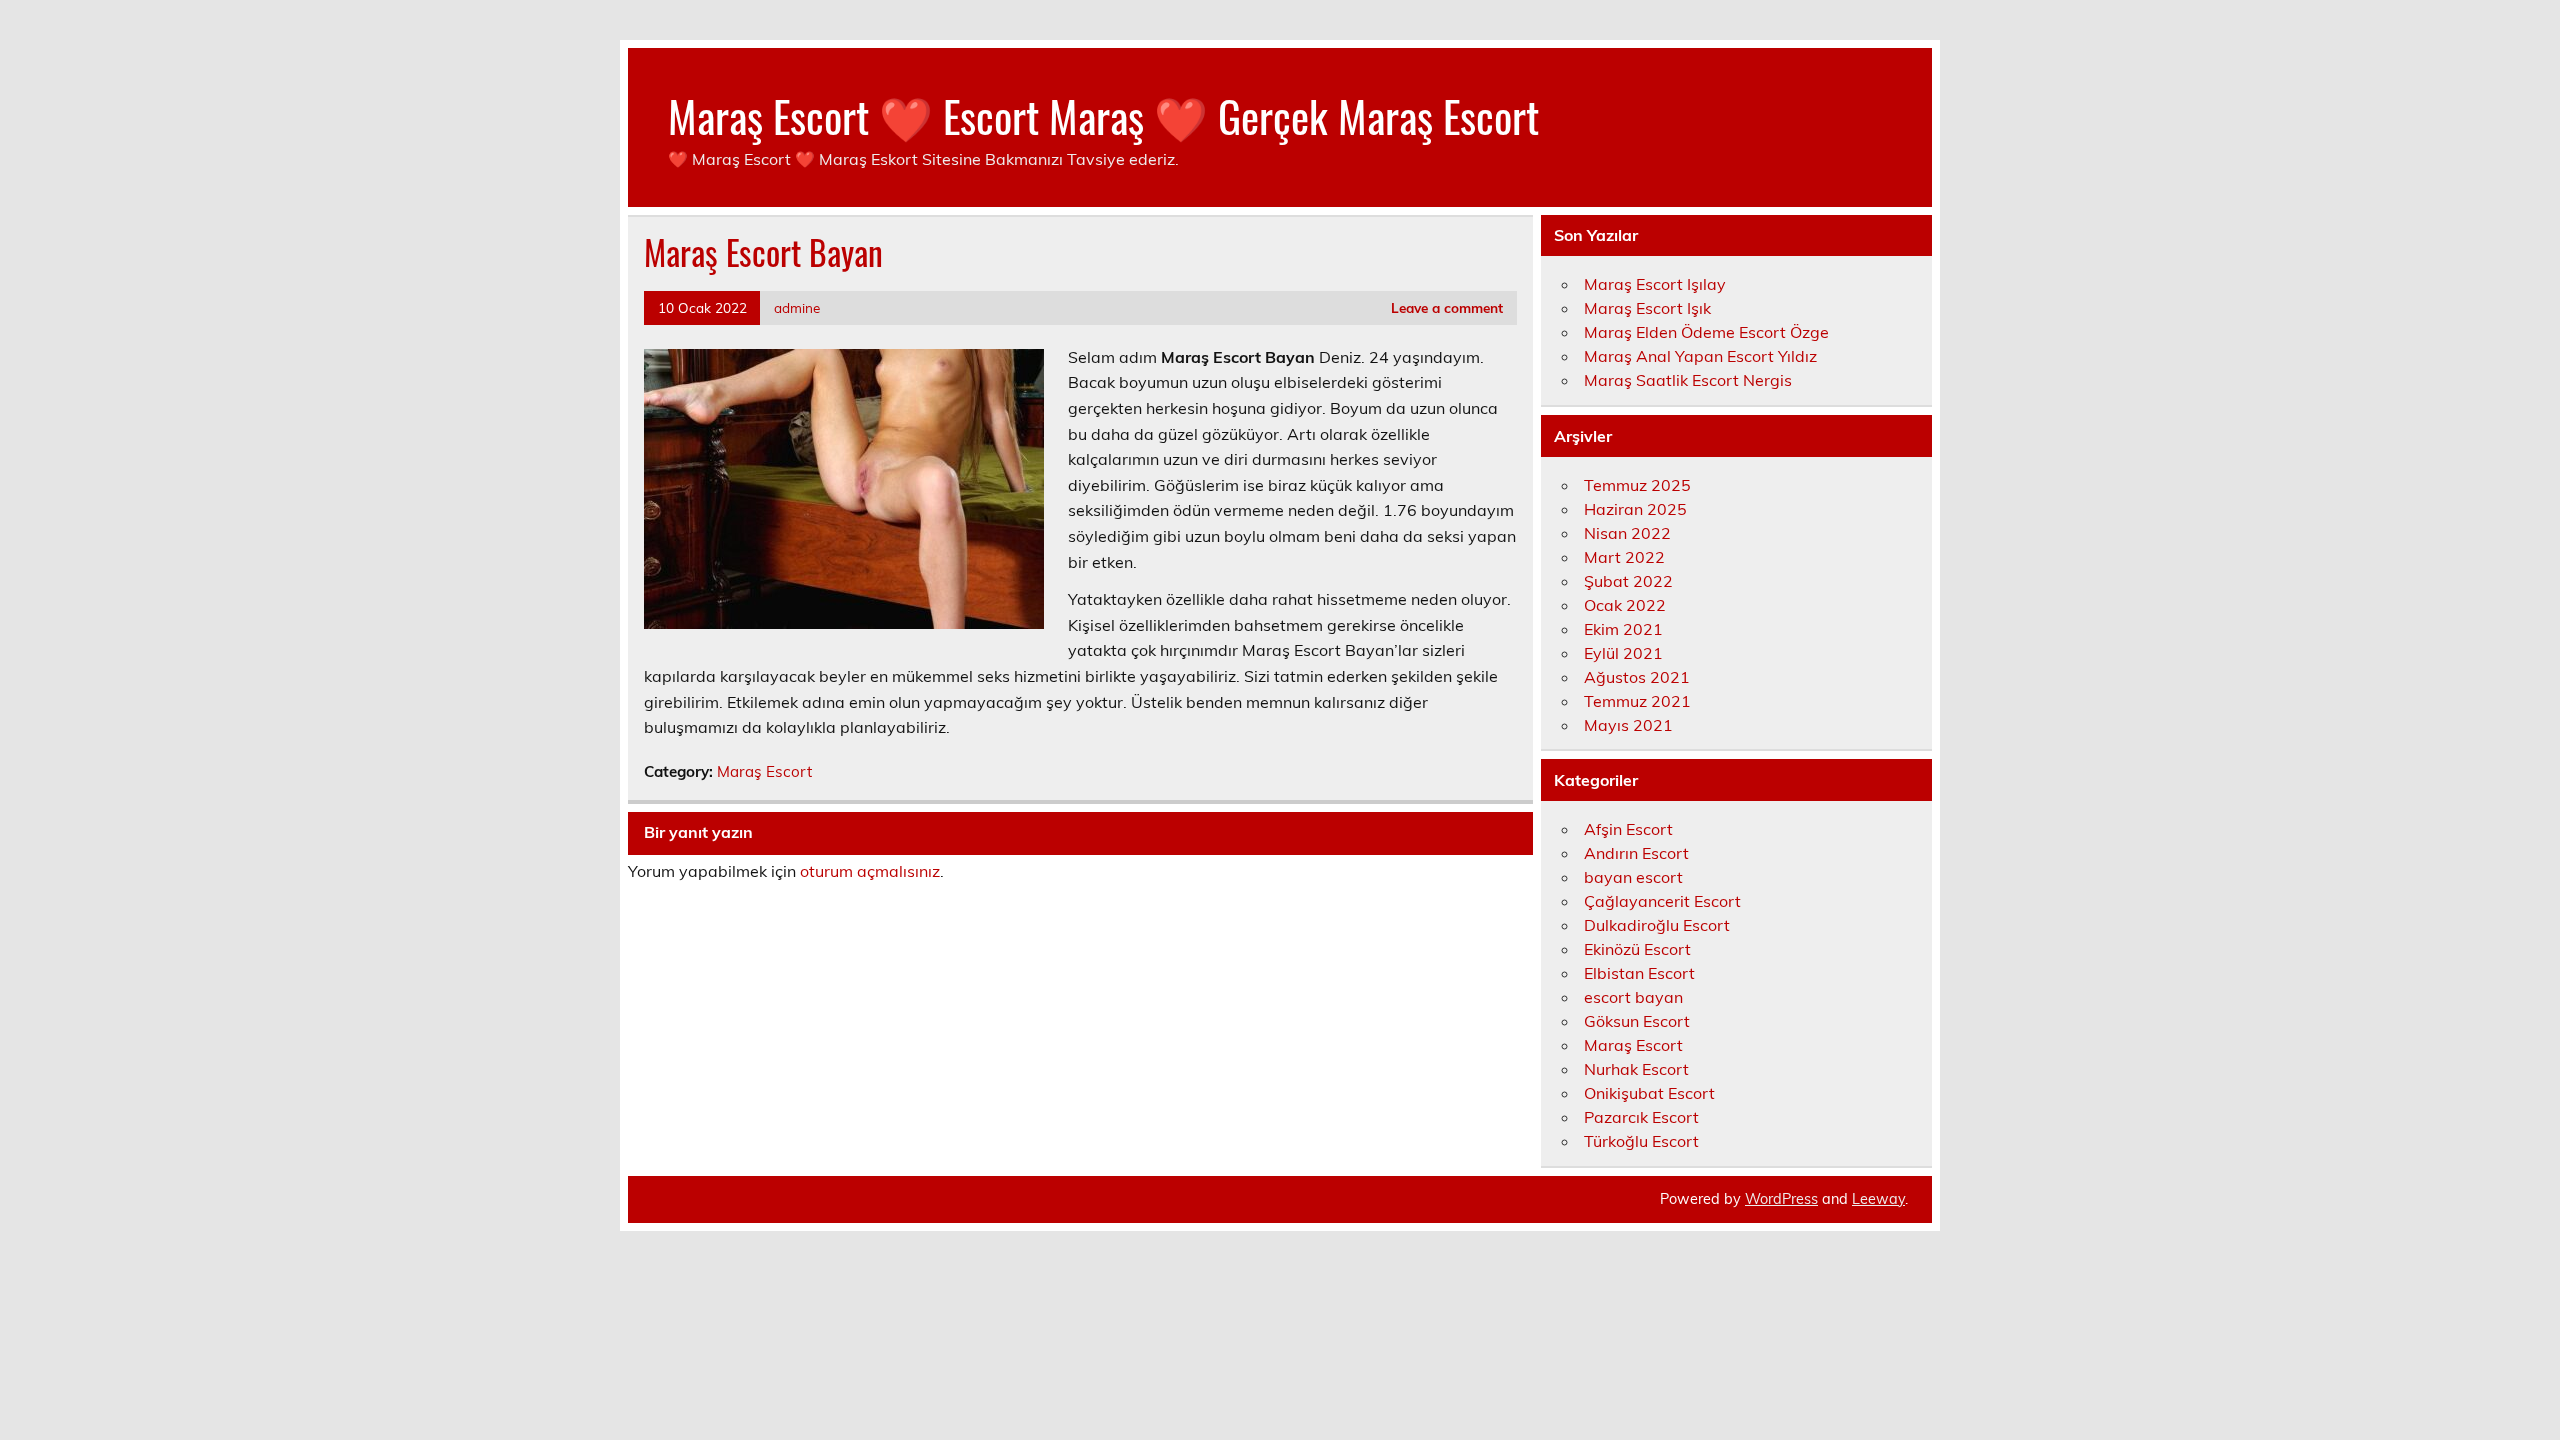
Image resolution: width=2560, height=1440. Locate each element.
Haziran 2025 (1635, 509)
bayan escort (1633, 877)
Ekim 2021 (1623, 629)
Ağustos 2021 (1637, 677)
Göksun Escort (1637, 1021)
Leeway (1878, 1199)
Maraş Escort (764, 771)
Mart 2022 (1624, 557)
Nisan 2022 (1627, 533)
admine (797, 307)
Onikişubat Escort (1649, 1093)
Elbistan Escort (1639, 973)
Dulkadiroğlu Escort (1657, 925)
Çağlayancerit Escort (1662, 901)
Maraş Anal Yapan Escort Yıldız (1700, 356)
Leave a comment (1447, 307)
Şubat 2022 (1628, 581)
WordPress (1781, 1199)
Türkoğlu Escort (1641, 1141)
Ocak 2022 (1625, 605)
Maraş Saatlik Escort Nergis (1688, 380)
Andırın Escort (1636, 853)
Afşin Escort (1628, 829)
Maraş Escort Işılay (1655, 284)
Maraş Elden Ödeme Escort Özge (1706, 332)
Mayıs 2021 (1628, 725)
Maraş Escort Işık (1647, 308)
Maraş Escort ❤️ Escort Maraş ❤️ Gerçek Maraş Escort (1103, 115)
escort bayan (1633, 997)
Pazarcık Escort (1641, 1117)
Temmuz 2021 (1637, 701)
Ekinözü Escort (1637, 949)
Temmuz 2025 (1637, 485)
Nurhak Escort (1636, 1069)
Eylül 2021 (1623, 653)
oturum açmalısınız (870, 871)
